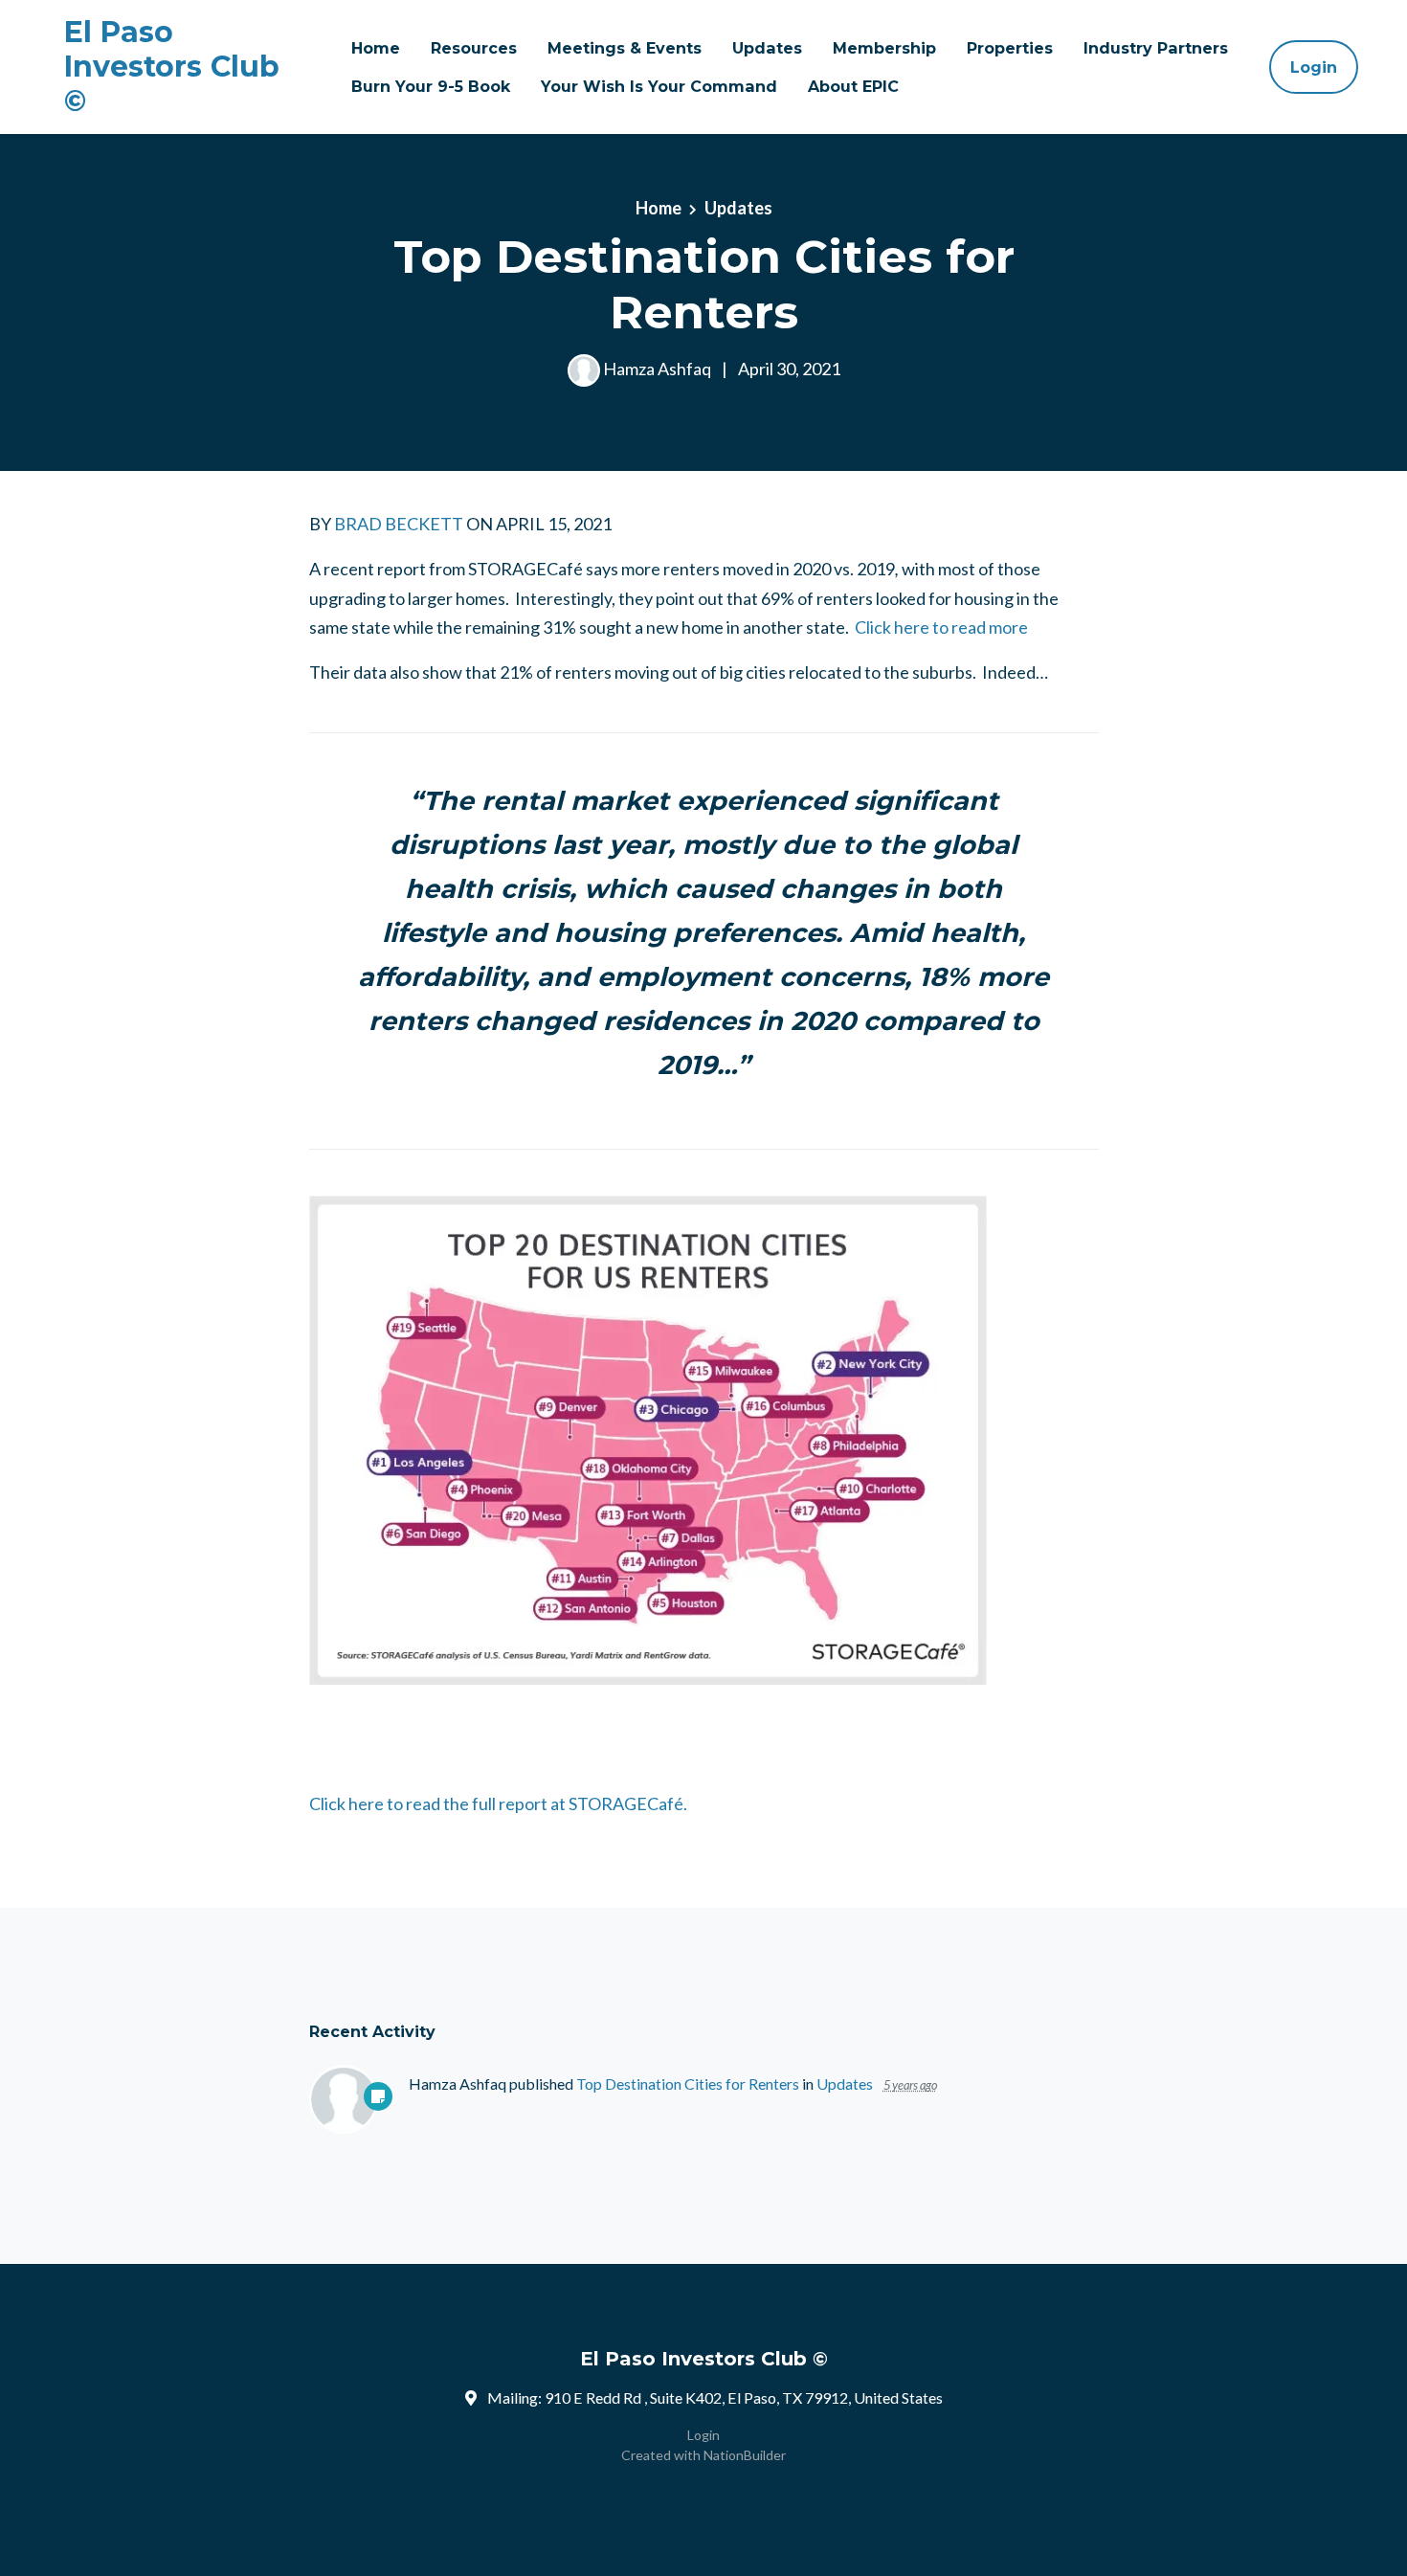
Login (1314, 67)
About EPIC (853, 86)
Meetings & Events (625, 48)
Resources (474, 48)
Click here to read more (941, 627)
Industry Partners (1156, 48)
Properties (1010, 48)
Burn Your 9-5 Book (431, 86)
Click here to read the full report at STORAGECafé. (498, 1803)
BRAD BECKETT (399, 524)
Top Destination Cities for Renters (688, 2083)
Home (376, 48)
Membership (884, 48)
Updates (767, 48)
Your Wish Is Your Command (659, 86)
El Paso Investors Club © (172, 67)
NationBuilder (745, 2455)
